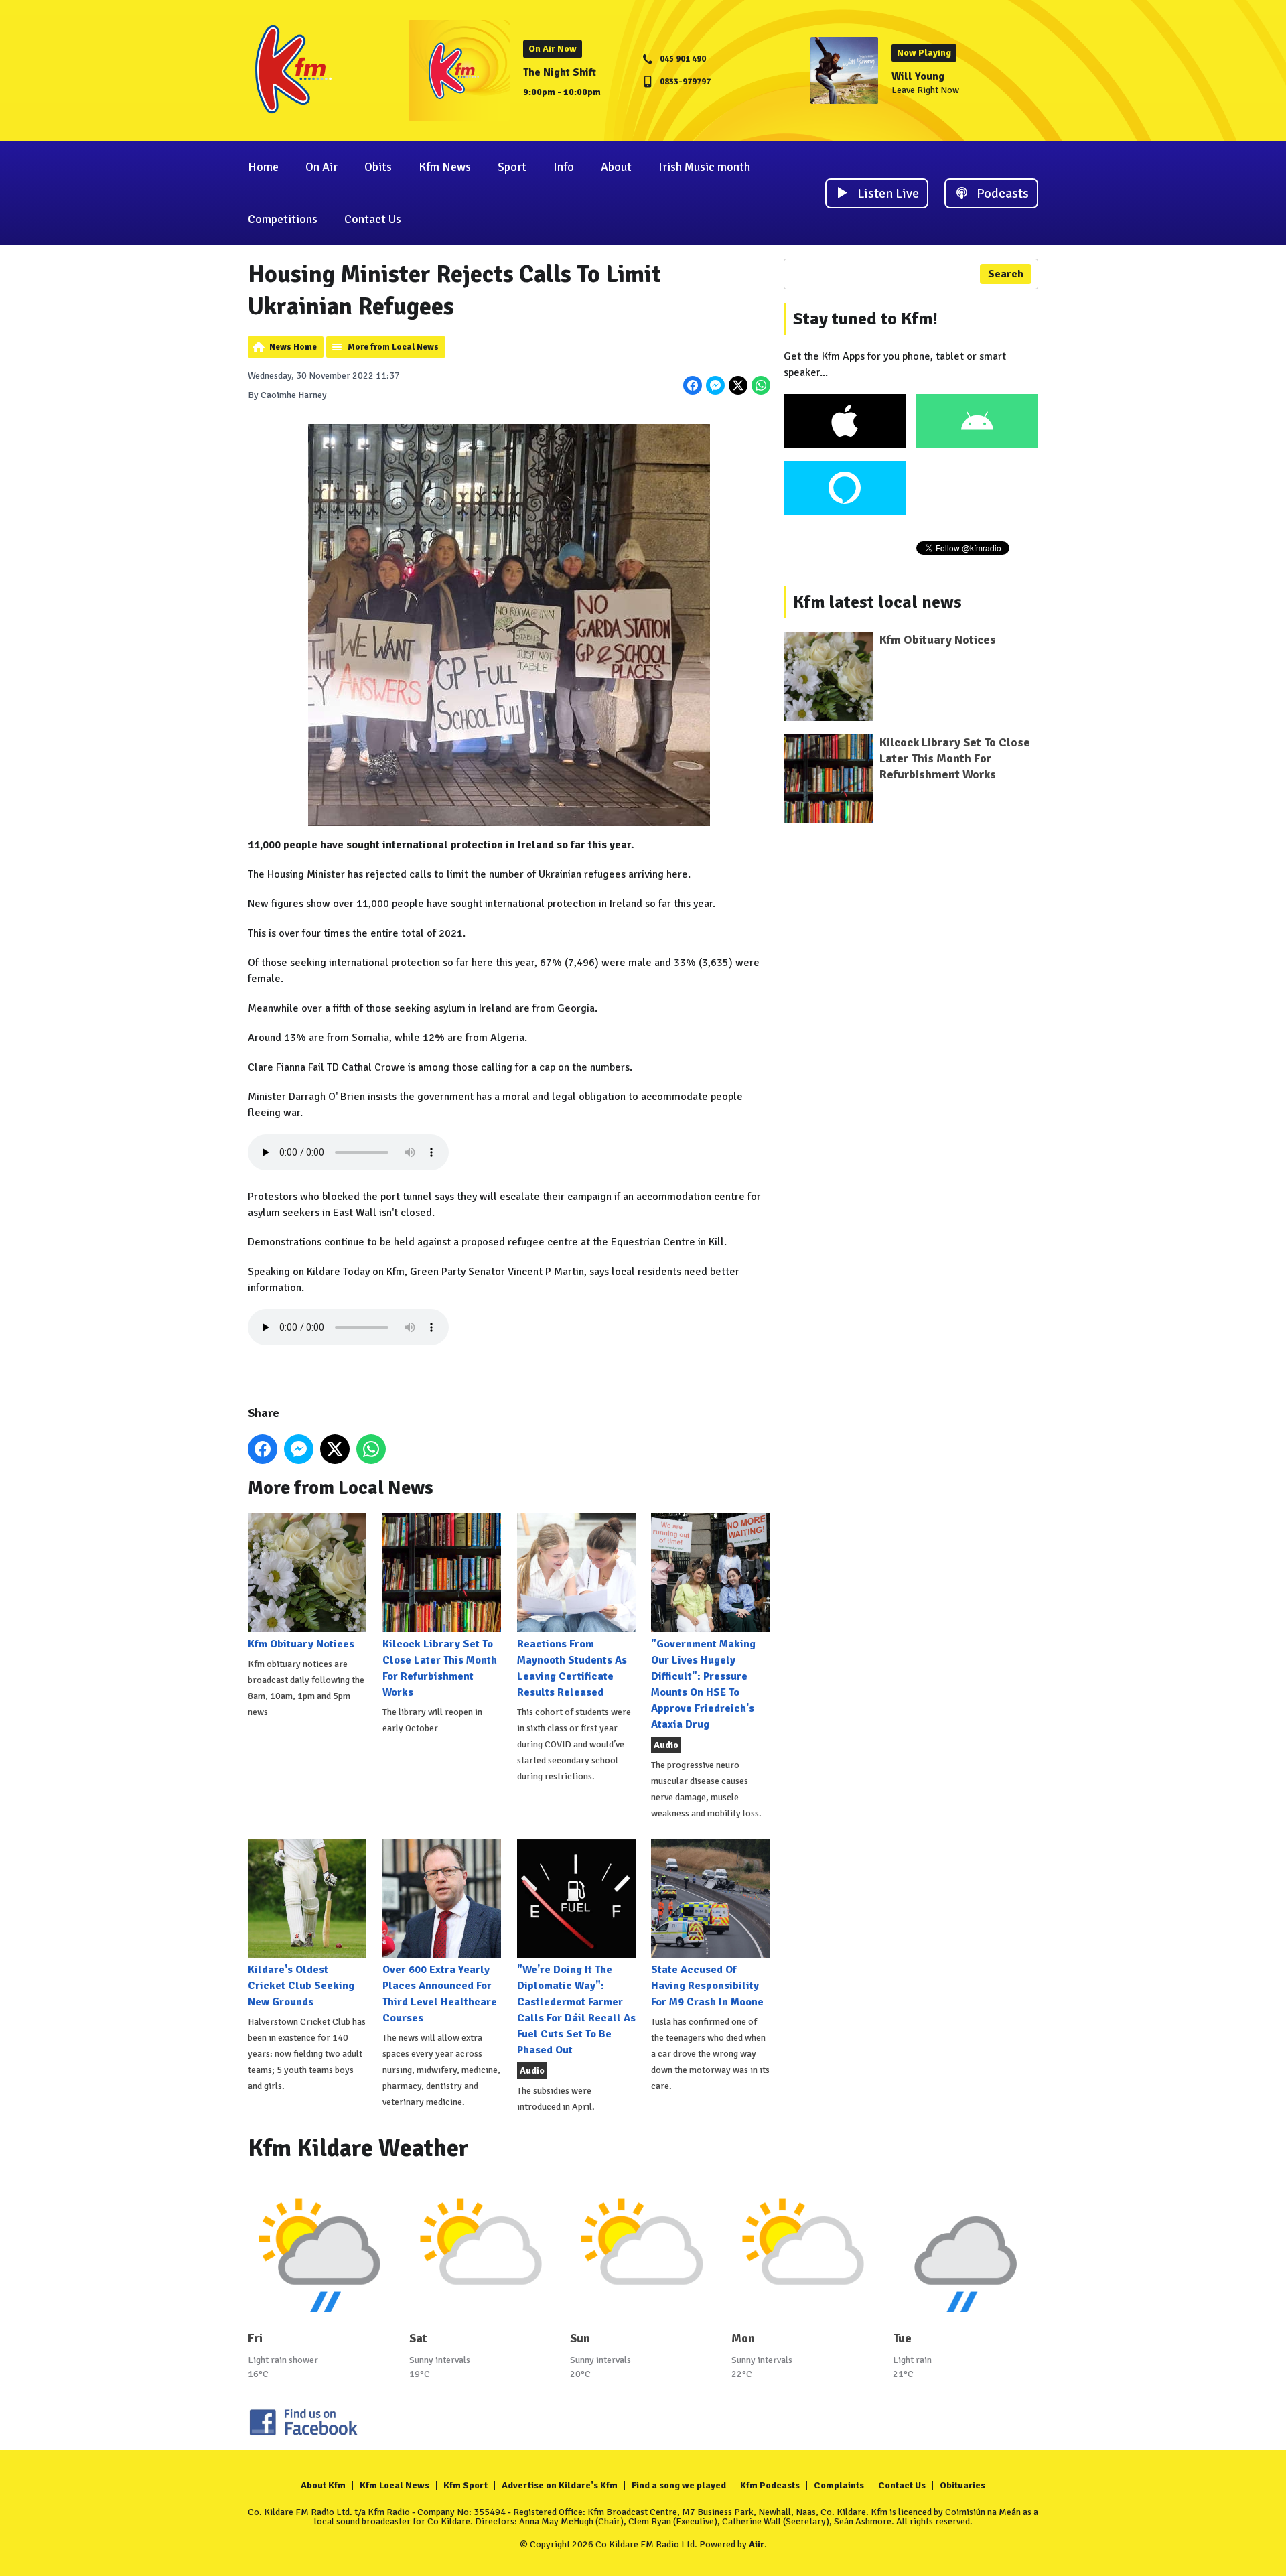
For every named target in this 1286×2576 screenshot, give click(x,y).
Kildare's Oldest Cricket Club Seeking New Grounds (301, 1986)
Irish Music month (704, 167)
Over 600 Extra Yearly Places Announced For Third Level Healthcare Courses (440, 1994)
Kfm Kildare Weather (358, 2148)
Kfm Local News (395, 2485)
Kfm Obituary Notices (301, 1644)
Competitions (283, 219)
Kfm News (445, 167)
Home (263, 167)
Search (1006, 274)
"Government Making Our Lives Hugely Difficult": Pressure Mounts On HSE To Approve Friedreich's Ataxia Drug (703, 1684)
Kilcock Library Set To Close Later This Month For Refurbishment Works (440, 1668)
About (616, 167)
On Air (321, 167)
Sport (512, 167)
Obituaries (962, 2485)
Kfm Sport (466, 2485)
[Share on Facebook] (693, 385)
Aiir (757, 2544)
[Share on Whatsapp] (761, 385)
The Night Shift (560, 72)
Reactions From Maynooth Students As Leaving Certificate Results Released (572, 1668)
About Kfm (323, 2485)
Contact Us (373, 219)
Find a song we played (679, 2485)
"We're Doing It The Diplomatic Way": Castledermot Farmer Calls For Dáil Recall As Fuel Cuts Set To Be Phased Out (576, 2010)
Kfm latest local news (877, 602)
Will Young (918, 76)
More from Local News (393, 347)
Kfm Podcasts (770, 2485)
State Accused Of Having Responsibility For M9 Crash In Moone (707, 1986)
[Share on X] (738, 385)
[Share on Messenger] (715, 385)
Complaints (839, 2485)
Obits (378, 167)
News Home (293, 347)
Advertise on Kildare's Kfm (560, 2485)
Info (564, 167)
